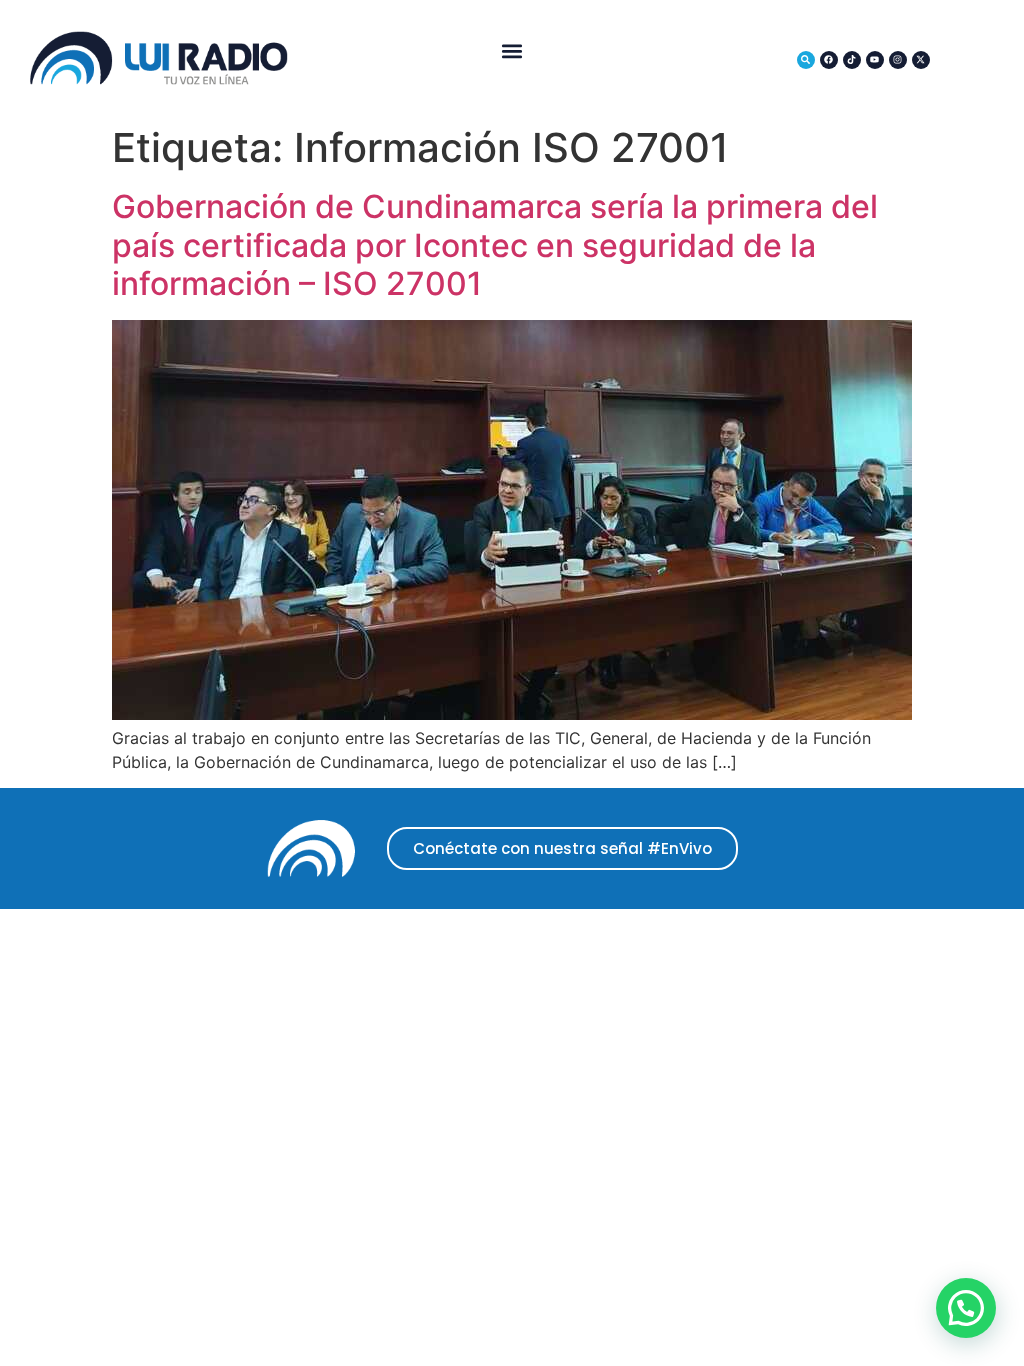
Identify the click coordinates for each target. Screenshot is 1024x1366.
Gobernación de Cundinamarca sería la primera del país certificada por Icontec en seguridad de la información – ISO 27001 (495, 245)
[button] (511, 50)
